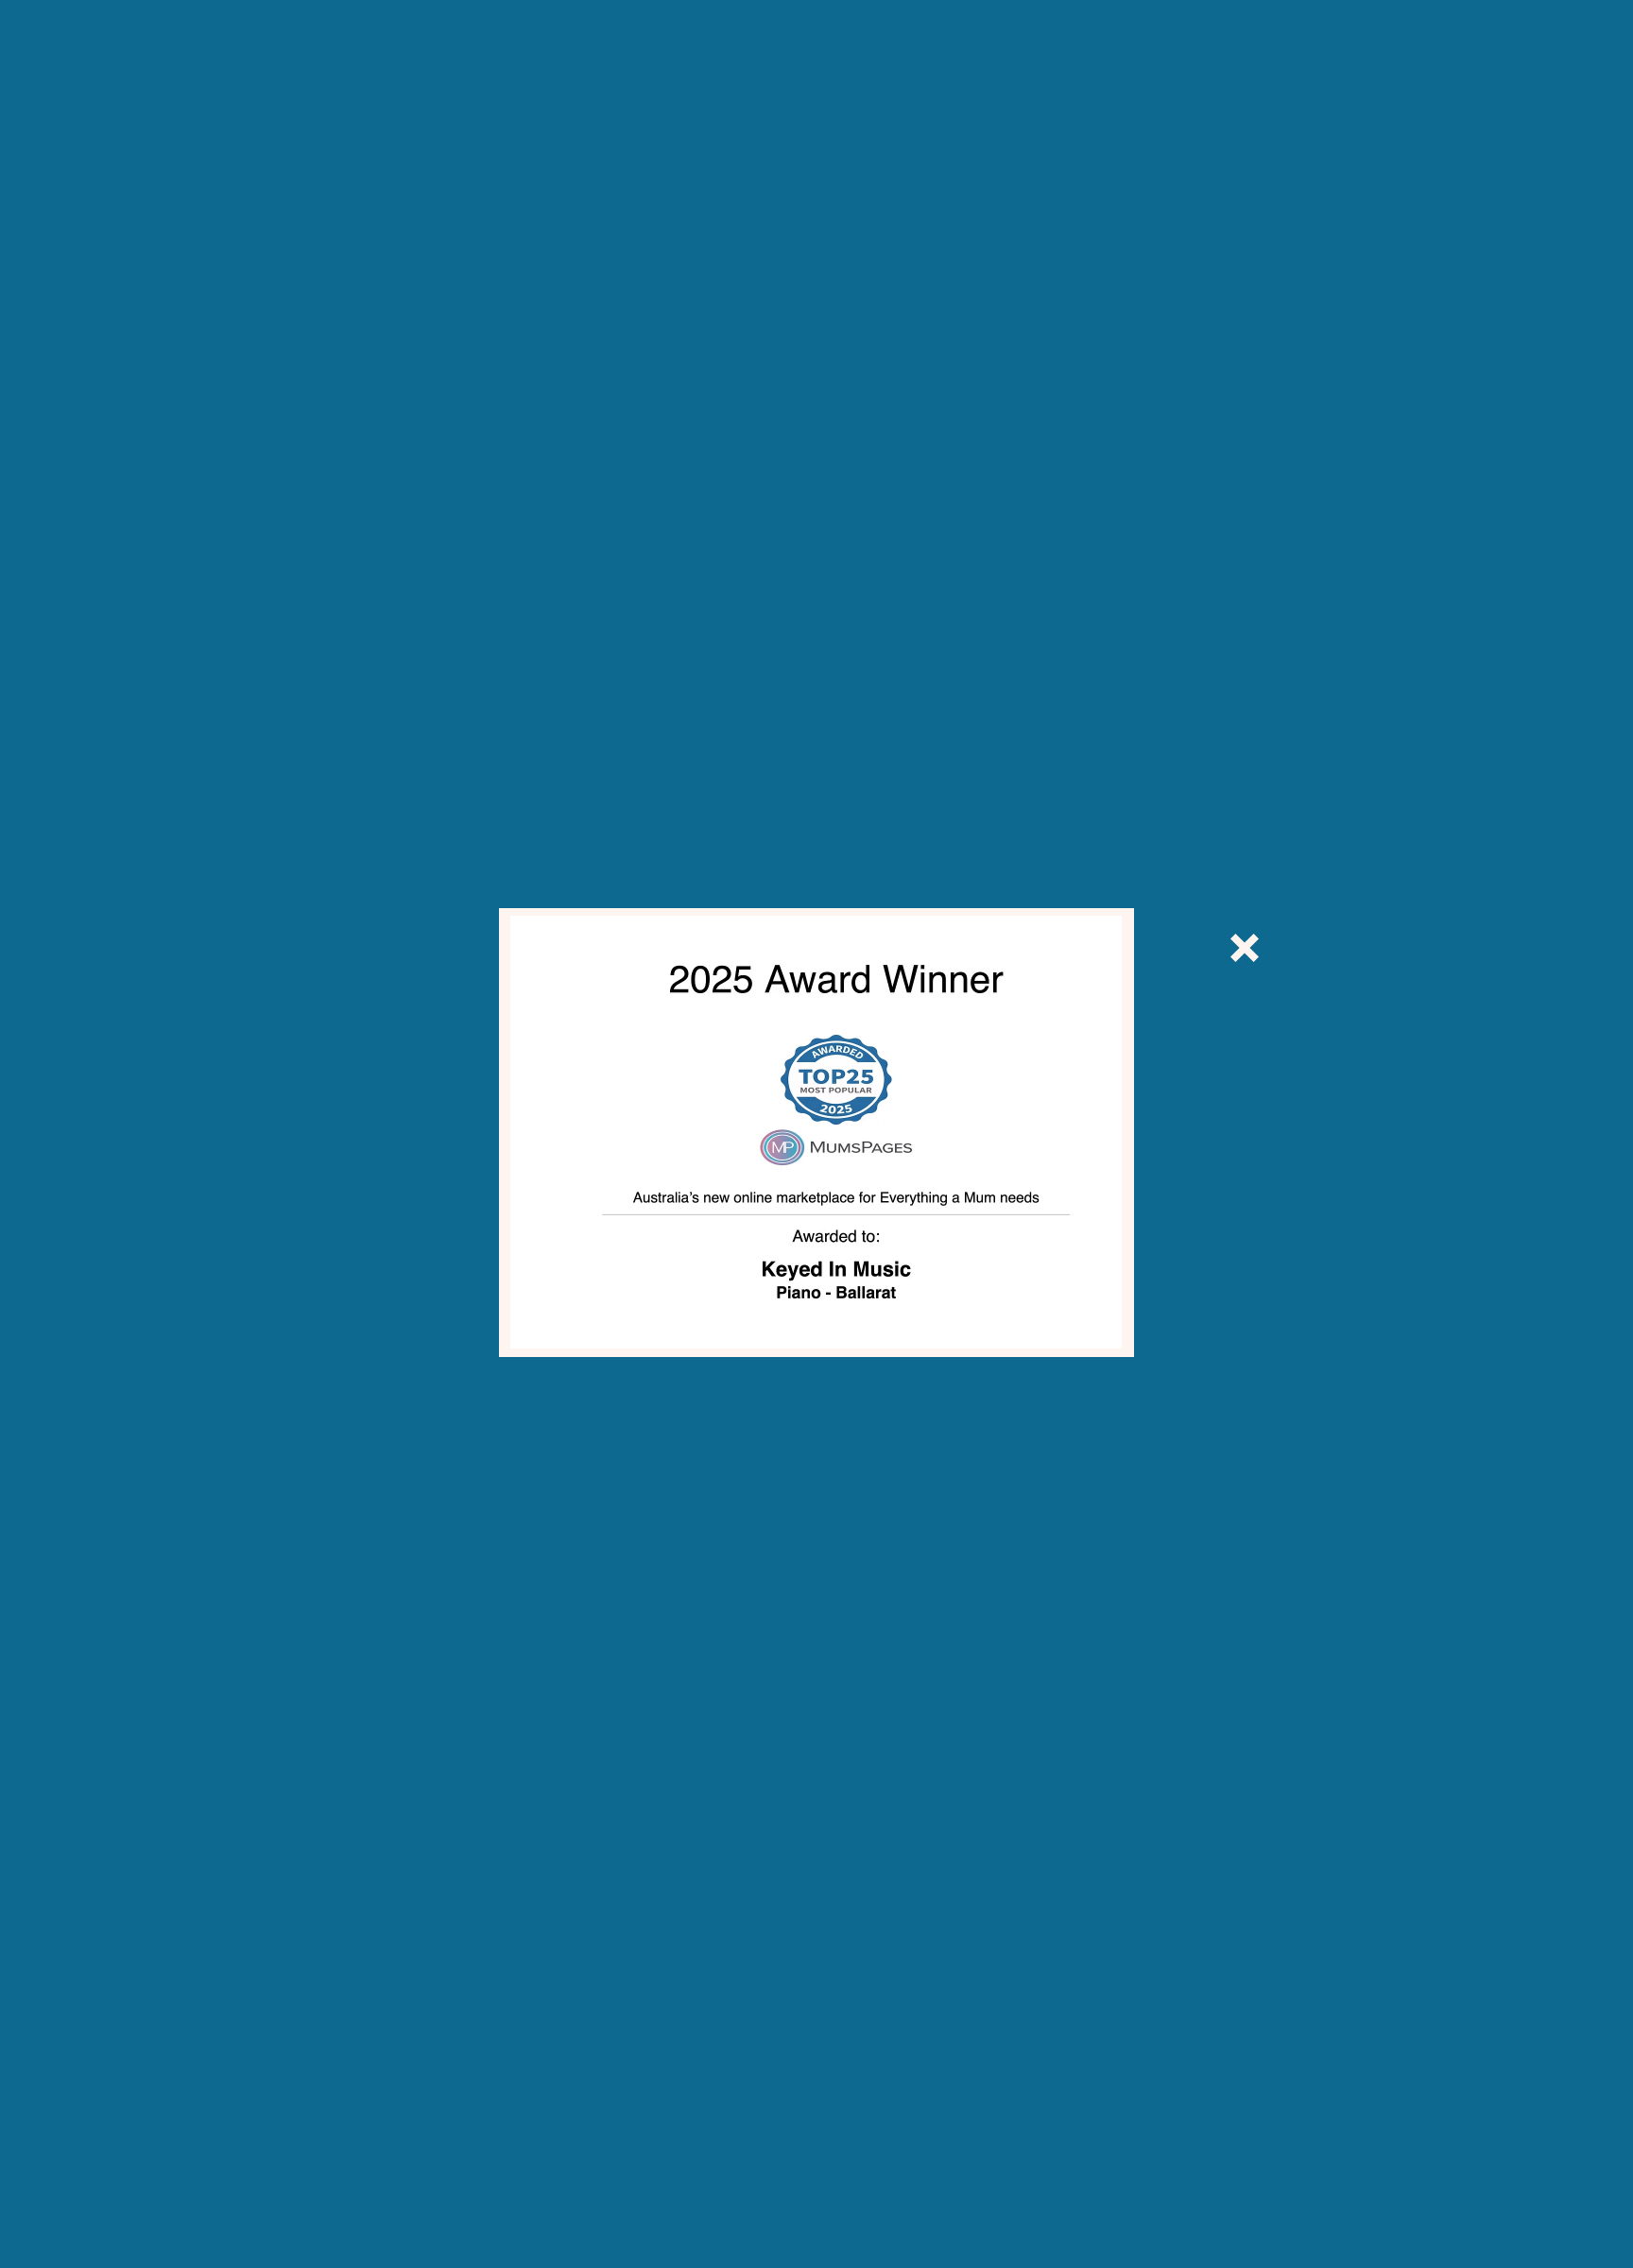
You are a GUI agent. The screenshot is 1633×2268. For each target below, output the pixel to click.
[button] (1245, 948)
